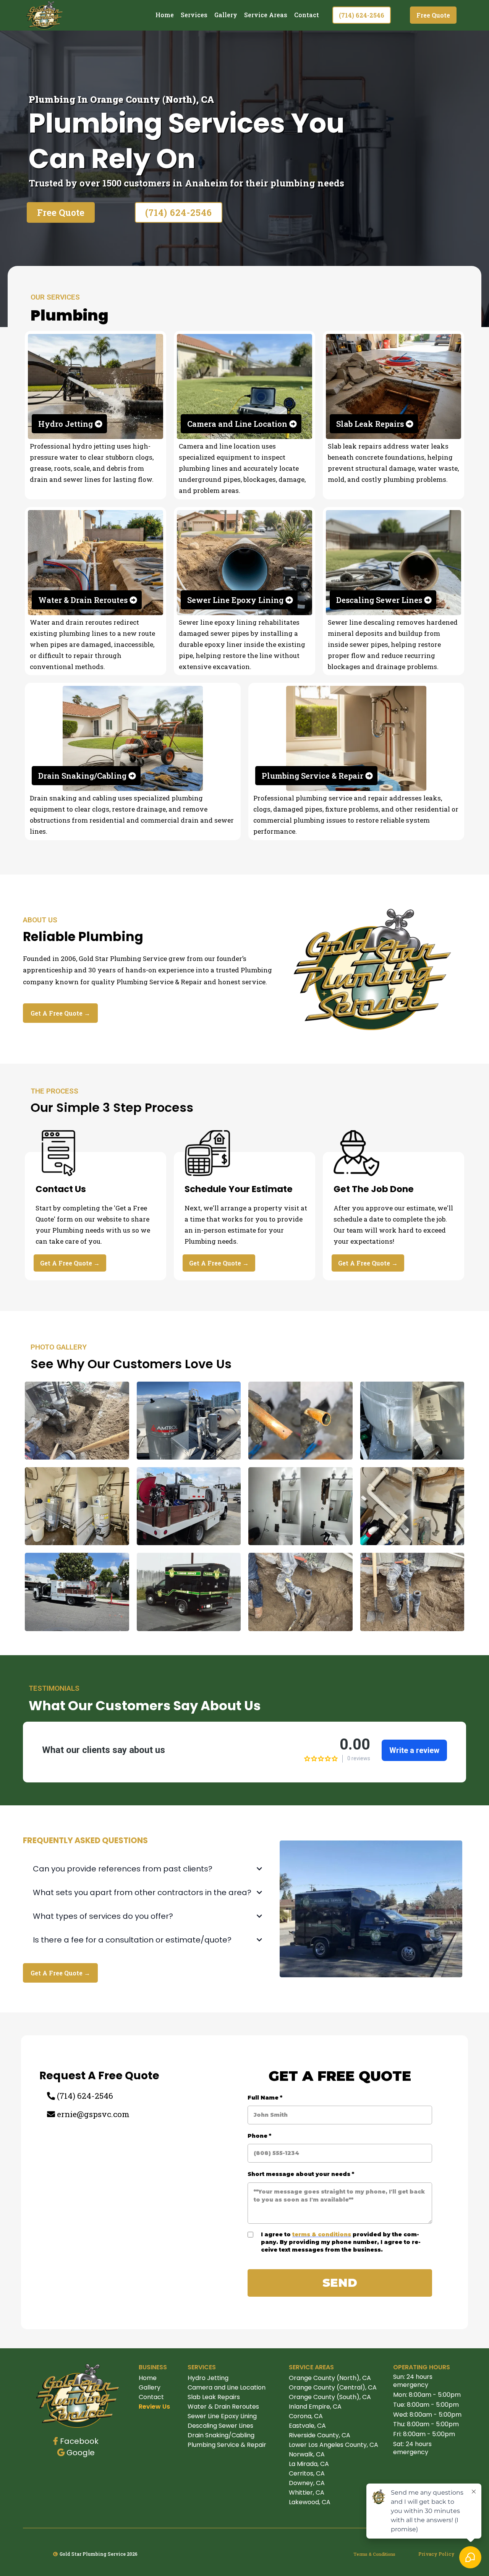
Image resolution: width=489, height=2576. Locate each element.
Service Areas (266, 15)
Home (165, 15)
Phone (259, 2136)
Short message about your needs (301, 2174)
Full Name (265, 2098)
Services (194, 15)
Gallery (226, 15)
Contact (307, 15)
